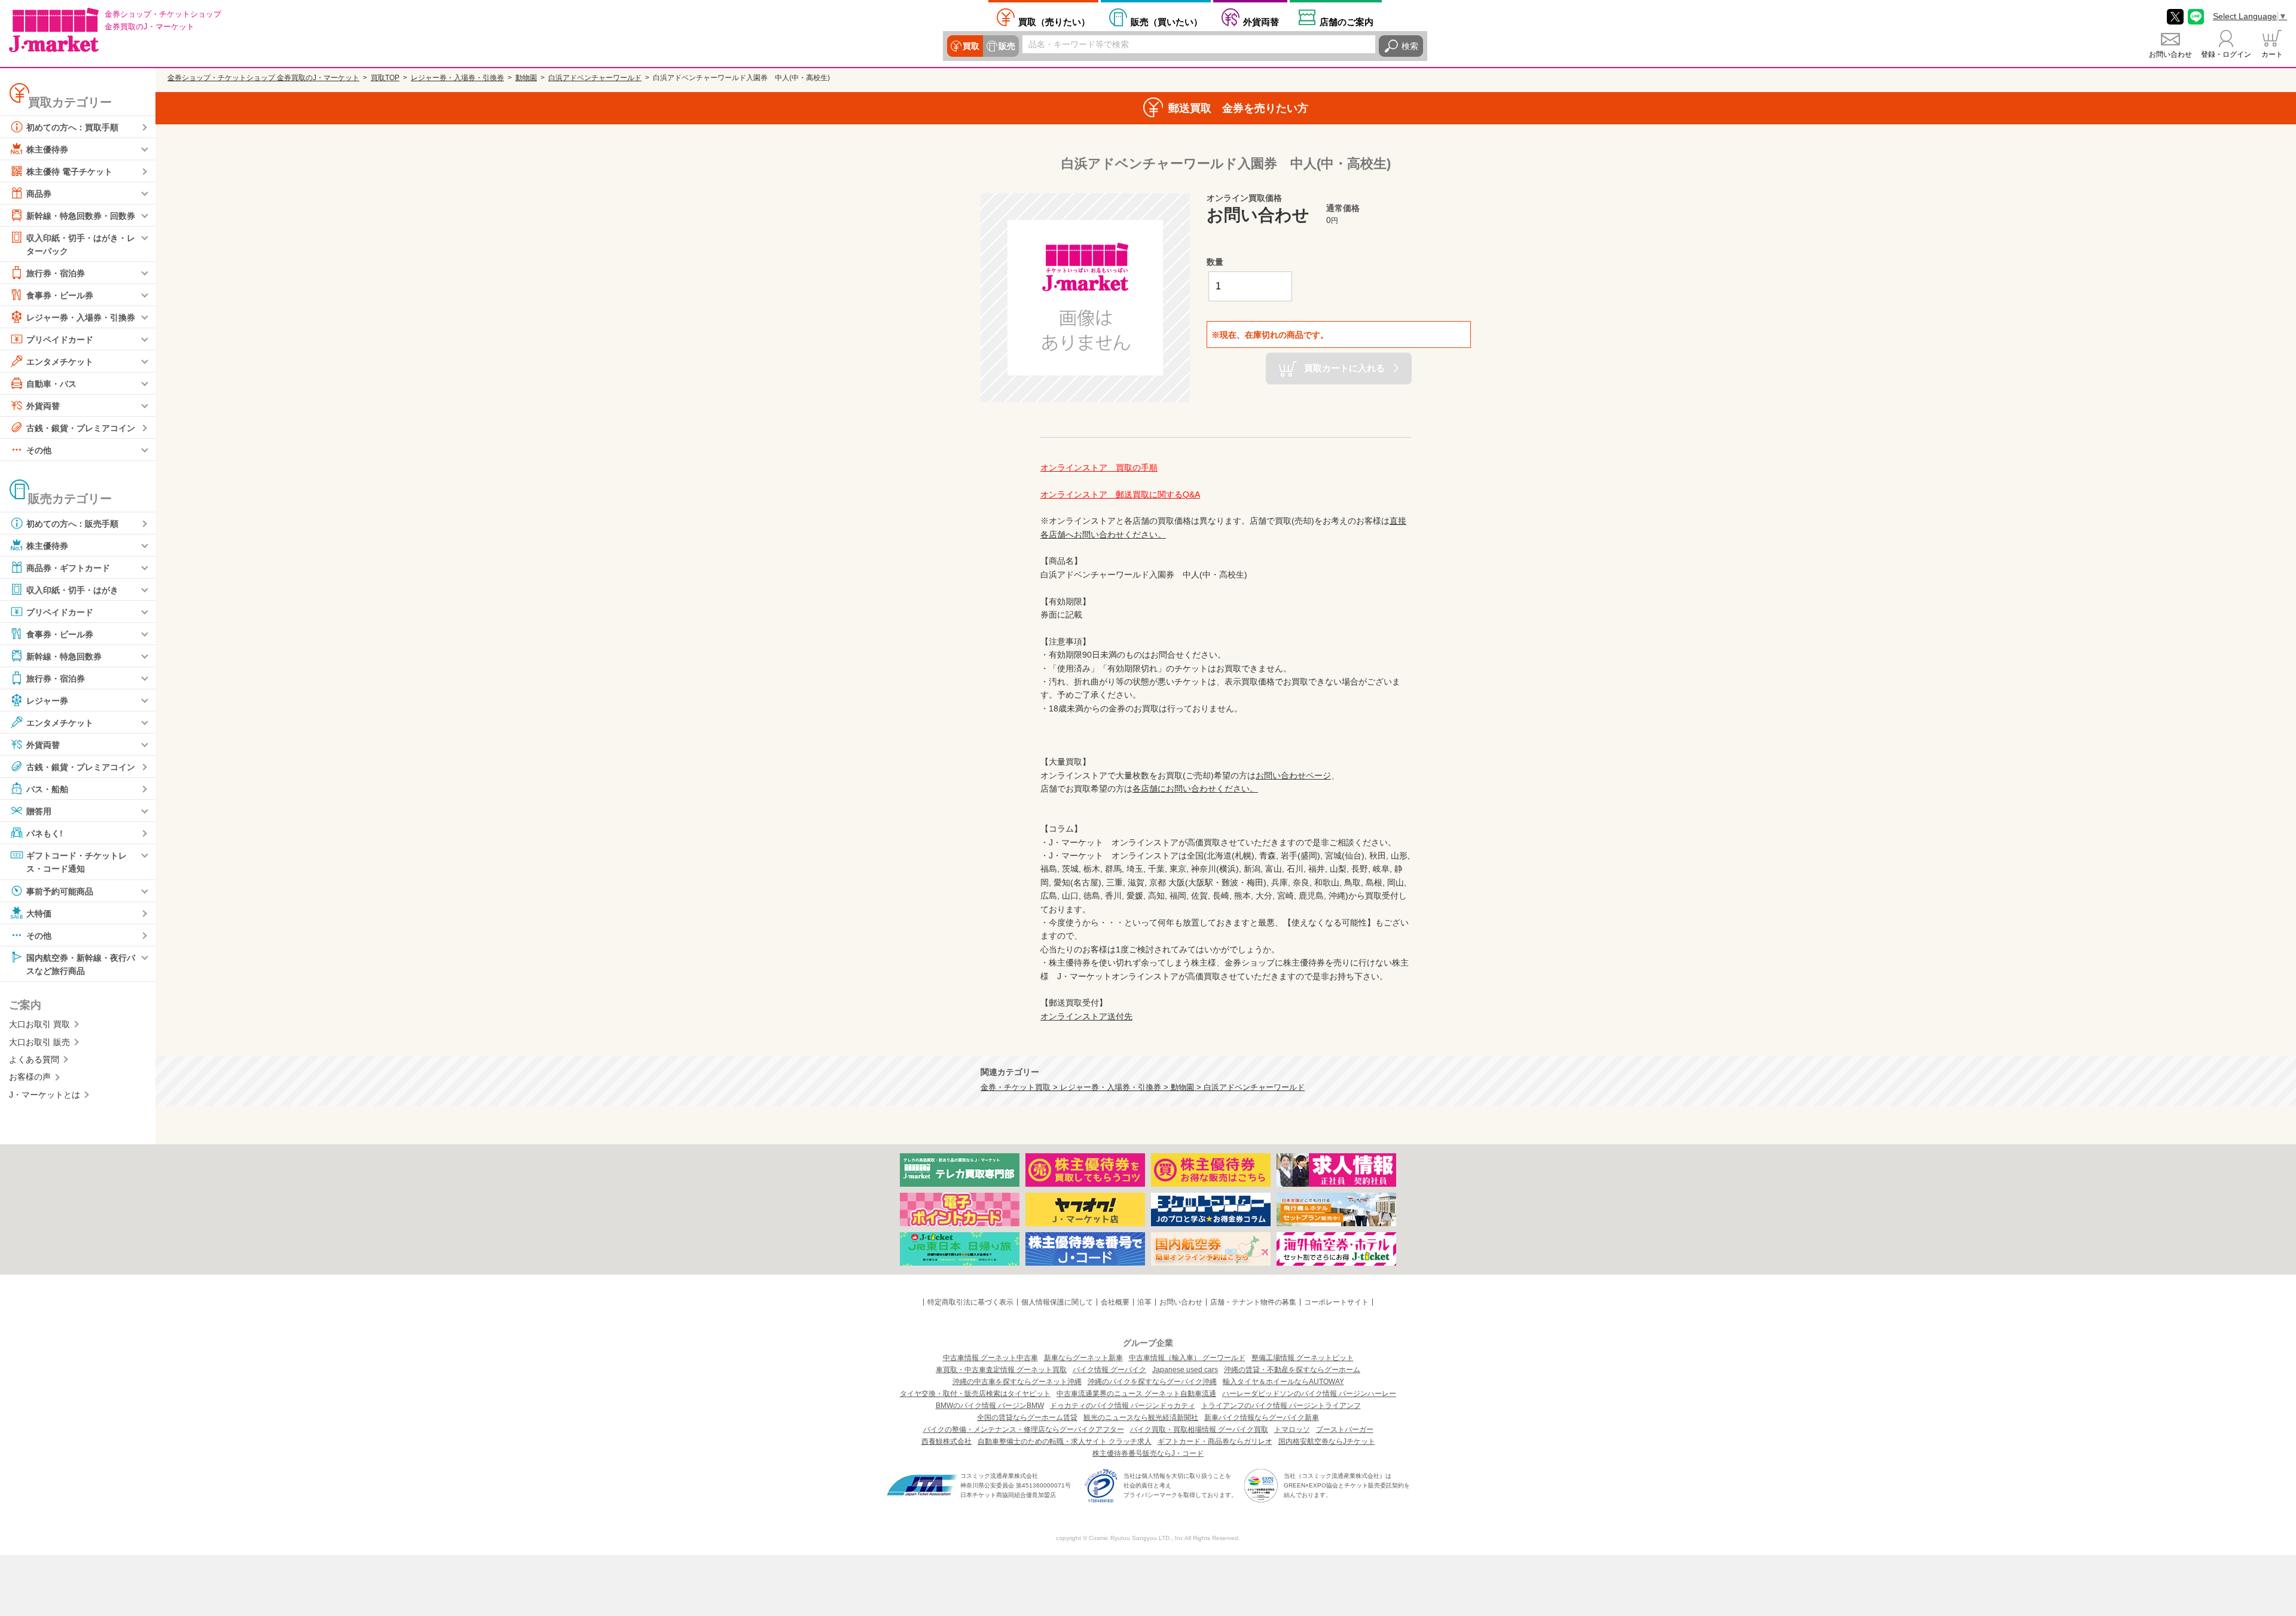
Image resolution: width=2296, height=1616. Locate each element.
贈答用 (39, 811)
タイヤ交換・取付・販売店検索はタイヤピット (975, 1394)
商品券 (39, 194)
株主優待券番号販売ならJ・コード (1148, 1453)
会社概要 (1115, 1302)
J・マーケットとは (45, 1095)
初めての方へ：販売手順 (72, 524)
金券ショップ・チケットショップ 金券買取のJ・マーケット (263, 78)
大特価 (39, 913)
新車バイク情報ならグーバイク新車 (1262, 1418)
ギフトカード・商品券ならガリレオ (1215, 1441)
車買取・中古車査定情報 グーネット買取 (1001, 1370)
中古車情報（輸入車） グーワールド (1187, 1358)
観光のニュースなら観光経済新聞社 (1141, 1418)
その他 (39, 450)
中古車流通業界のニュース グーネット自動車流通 (1136, 1394)
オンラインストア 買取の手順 (1099, 468)
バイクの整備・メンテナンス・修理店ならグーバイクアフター (1024, 1429)
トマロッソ (1292, 1429)
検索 (1410, 46)
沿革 (1144, 1302)
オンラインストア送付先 (1086, 1016)
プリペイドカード (60, 340)
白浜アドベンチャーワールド (595, 78)
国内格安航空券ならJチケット (1327, 1441)
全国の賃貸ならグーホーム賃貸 (1027, 1418)
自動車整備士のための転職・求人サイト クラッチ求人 (1065, 1441)
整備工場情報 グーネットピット (1303, 1358)
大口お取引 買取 (39, 1024)
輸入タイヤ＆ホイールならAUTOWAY (1283, 1382)
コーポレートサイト (1336, 1302)
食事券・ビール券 (60, 295)
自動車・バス (51, 384)
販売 (1007, 46)
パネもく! (45, 833)
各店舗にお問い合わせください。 (1195, 789)
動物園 (526, 78)
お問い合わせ (2170, 54)
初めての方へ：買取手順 (72, 127)
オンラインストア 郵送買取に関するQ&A (1120, 494)
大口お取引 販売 (39, 1042)
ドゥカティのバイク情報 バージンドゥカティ (1123, 1406)
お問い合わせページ (1293, 775)
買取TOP (385, 78)
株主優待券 (47, 149)
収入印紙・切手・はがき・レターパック (81, 245)
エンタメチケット (60, 362)
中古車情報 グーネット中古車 (990, 1358)
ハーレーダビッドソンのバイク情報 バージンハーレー (1309, 1394)
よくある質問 (34, 1059)
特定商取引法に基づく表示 (970, 1302)
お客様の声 (30, 1077)
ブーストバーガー (1345, 1429)
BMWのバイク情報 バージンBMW (990, 1406)
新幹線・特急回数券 (64, 656)
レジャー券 (47, 701)
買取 (971, 46)
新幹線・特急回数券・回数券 (81, 216)
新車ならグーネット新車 (1083, 1358)
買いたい (1167, 22)
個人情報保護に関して (1057, 1302)
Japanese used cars (1185, 1370)
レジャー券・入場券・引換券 (81, 317)
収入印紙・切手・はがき (72, 590)
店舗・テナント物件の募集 (1253, 1302)
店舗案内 (1347, 22)
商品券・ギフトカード (68, 568)
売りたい (1054, 22)
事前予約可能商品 (60, 891)
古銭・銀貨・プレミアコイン (81, 428)
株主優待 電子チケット (69, 172)
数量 (1215, 262)
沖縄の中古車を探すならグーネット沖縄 (1017, 1382)
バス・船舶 (47, 789)
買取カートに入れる (1344, 368)
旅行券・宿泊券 (56, 273)
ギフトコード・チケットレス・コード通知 (77, 862)
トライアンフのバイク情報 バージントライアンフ (1281, 1406)
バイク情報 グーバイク (1109, 1370)
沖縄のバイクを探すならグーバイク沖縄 (1152, 1382)
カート (2272, 54)
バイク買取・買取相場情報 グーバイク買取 (1199, 1429)
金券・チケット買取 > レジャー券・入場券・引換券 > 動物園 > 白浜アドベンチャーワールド (1143, 1087)
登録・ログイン (2226, 54)
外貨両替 (1261, 22)
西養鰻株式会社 (947, 1441)
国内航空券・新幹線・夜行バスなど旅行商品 (81, 964)
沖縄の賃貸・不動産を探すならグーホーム (1292, 1370)
